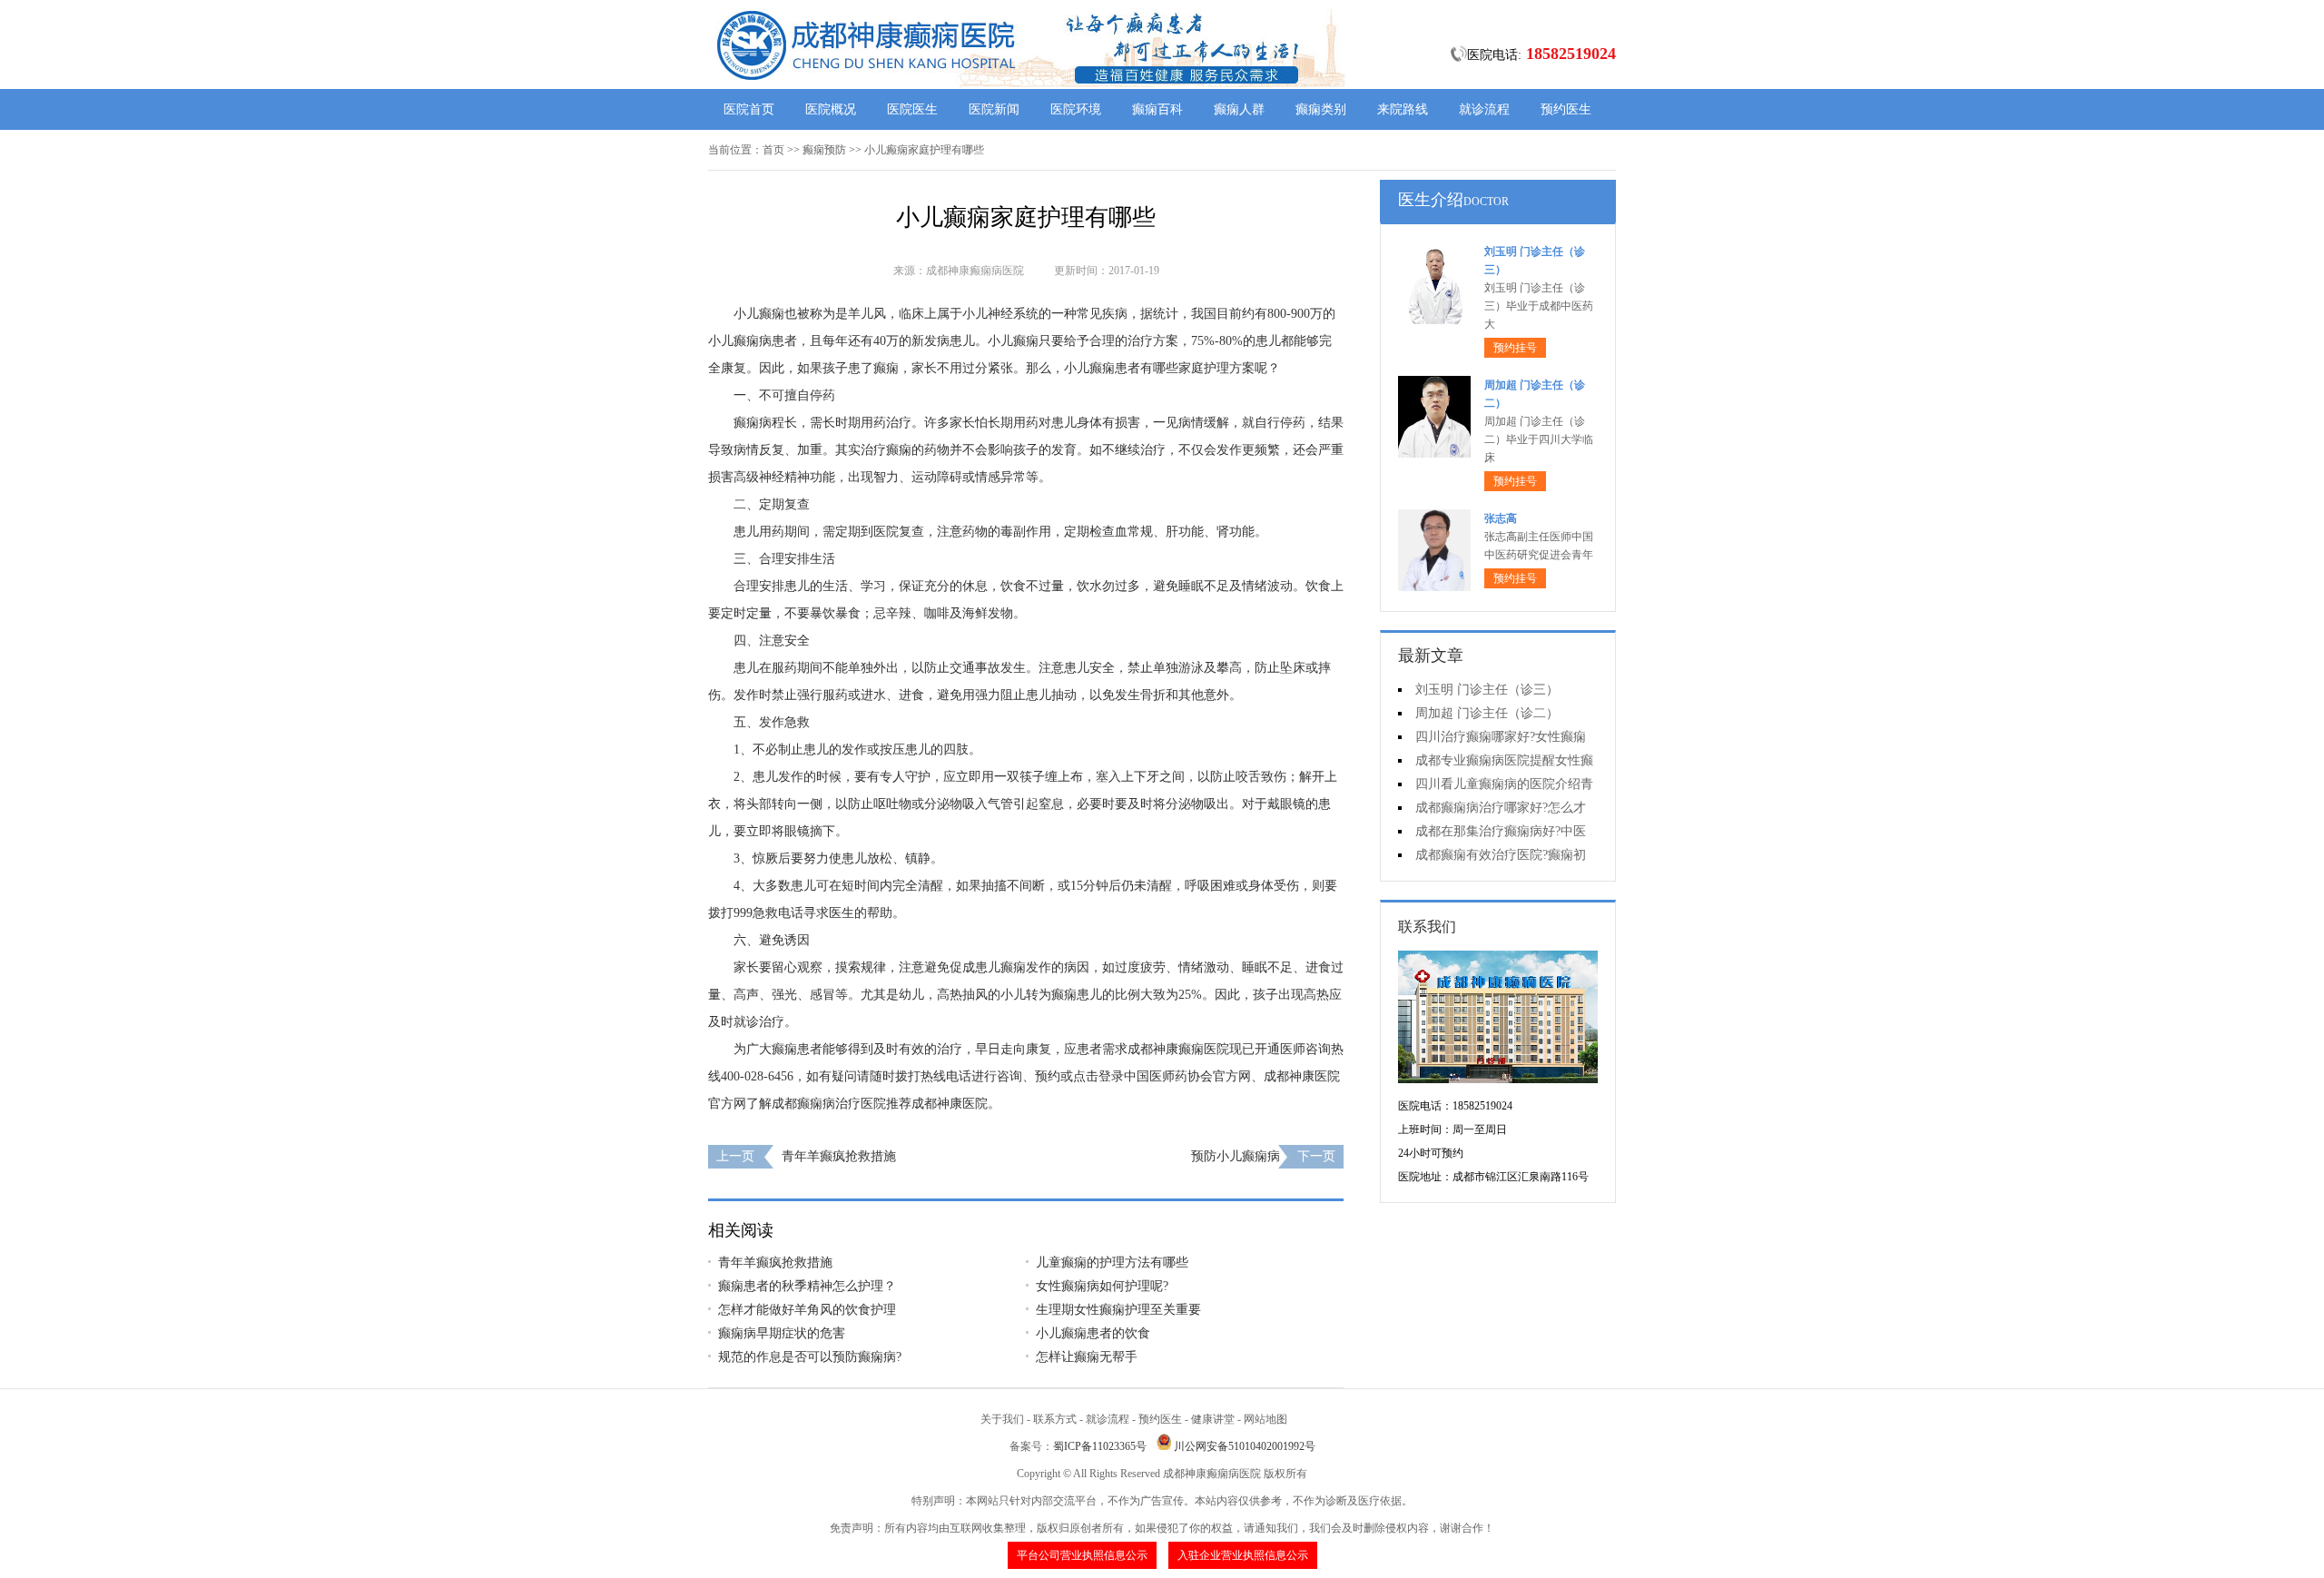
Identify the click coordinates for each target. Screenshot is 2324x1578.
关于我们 (1002, 1419)
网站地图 (1265, 1419)
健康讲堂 (1213, 1419)
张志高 (1501, 518)
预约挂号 (1515, 348)
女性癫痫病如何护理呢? (1102, 1286)
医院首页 (749, 109)
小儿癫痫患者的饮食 (1093, 1333)
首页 (773, 150)
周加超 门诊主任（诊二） (1487, 713)
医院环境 (1076, 109)
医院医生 (912, 109)
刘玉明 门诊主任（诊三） (1487, 690)
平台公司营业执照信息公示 (1082, 1555)
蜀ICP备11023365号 (1100, 1446)
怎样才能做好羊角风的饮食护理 (807, 1310)
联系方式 (1055, 1419)
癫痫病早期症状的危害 (782, 1333)
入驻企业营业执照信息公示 (1243, 1555)
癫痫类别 (1321, 109)
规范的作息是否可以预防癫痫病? (810, 1357)
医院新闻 (994, 109)
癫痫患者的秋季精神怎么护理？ (807, 1286)
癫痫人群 (1239, 109)
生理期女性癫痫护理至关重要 (1118, 1310)
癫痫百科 (1157, 109)
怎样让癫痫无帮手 (1087, 1357)
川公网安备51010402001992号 (1245, 1446)
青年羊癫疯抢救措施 (839, 1156)
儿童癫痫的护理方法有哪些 (1112, 1262)
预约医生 (1566, 109)
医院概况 (831, 109)
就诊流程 (1484, 109)
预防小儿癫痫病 (1236, 1156)
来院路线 (1403, 109)
